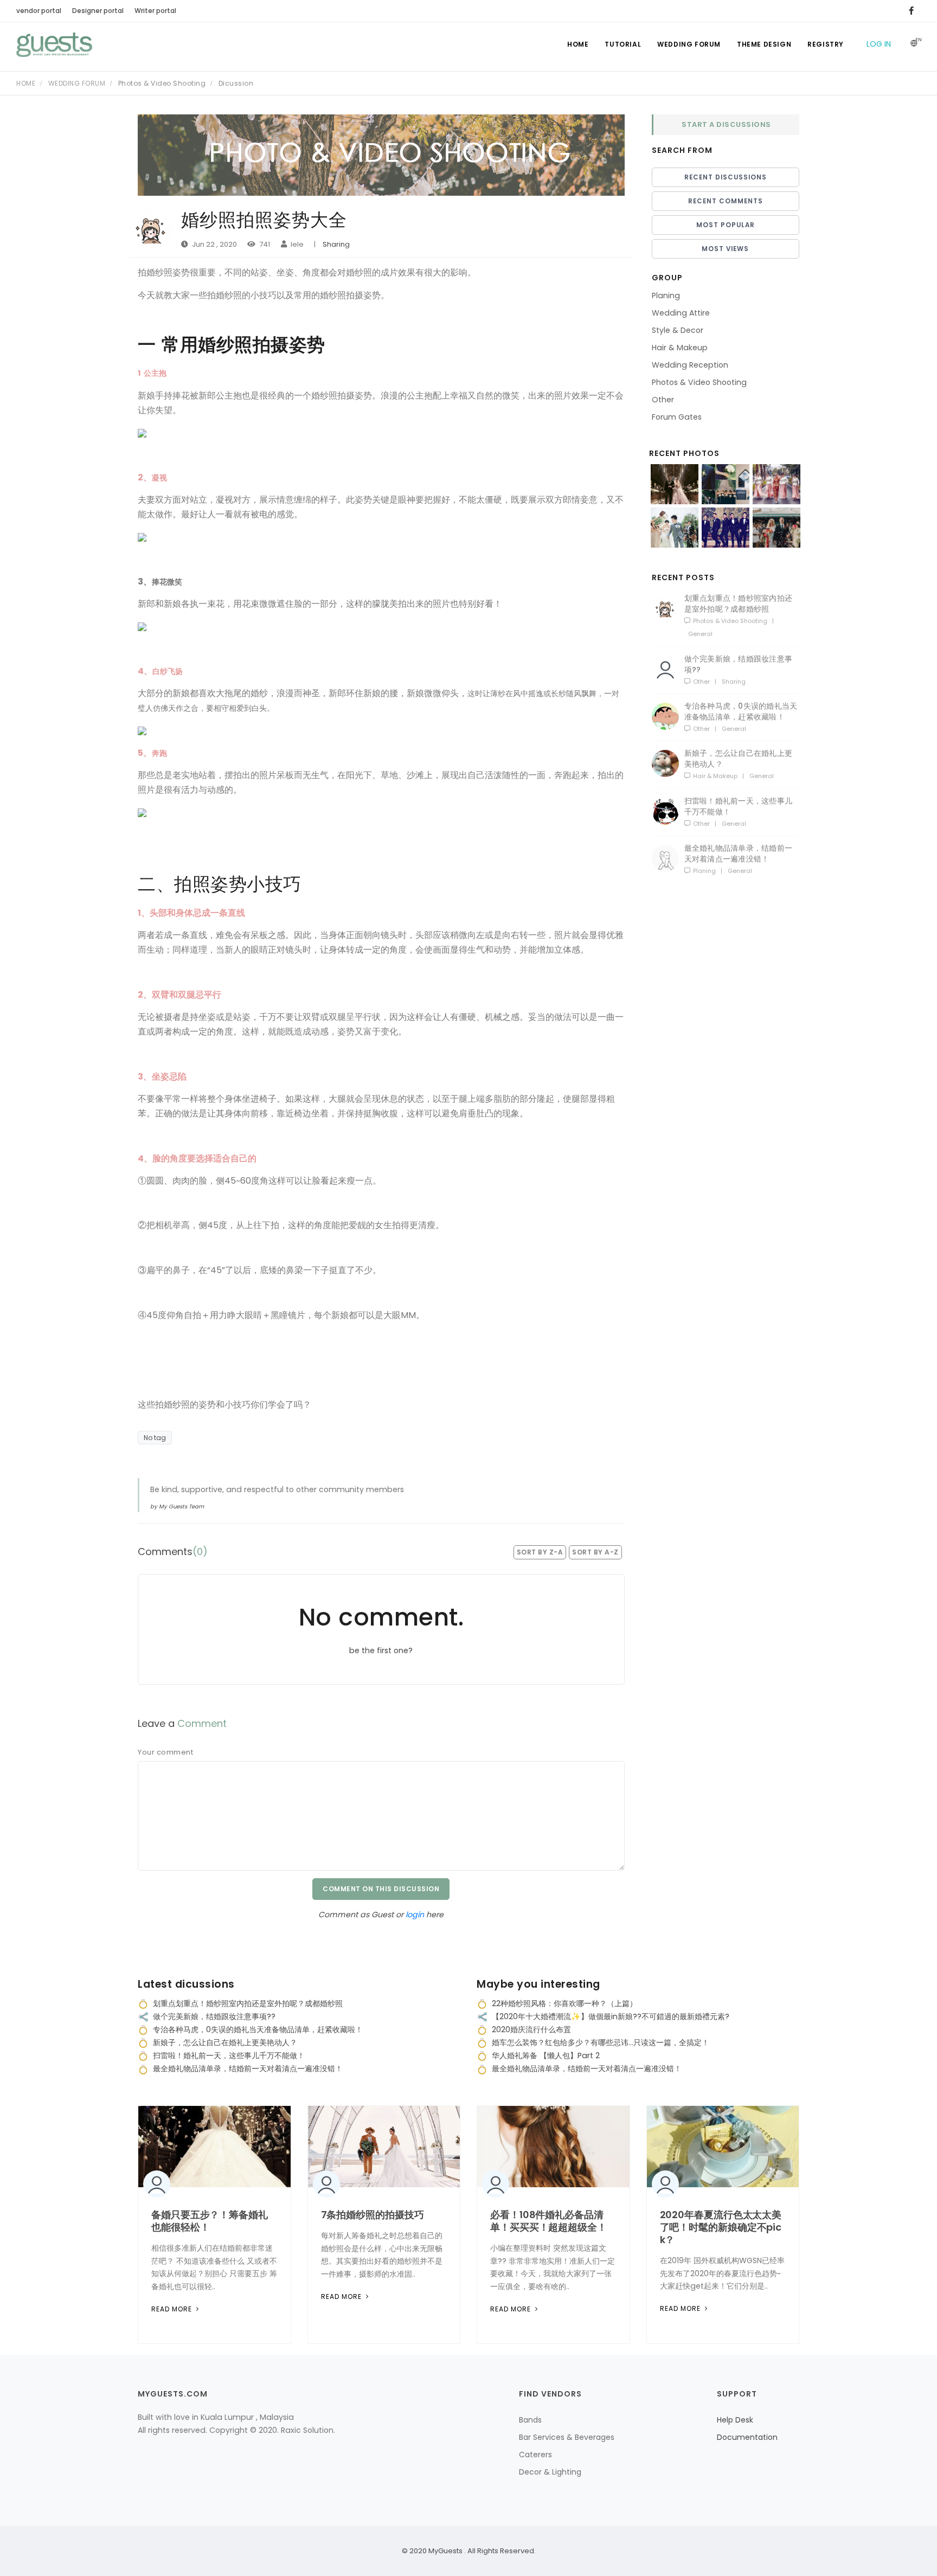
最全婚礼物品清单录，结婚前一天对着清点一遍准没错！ (739, 853)
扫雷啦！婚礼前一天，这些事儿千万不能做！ (739, 806)
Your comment (165, 1752)
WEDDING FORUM (689, 44)
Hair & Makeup (680, 348)
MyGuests (445, 2551)
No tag (155, 1438)
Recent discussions (726, 177)
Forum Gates (677, 417)
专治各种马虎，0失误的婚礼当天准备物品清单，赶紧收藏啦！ (741, 711)
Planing (666, 295)
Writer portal (155, 11)
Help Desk (735, 2420)
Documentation (747, 2437)
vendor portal (39, 11)
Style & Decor (678, 330)
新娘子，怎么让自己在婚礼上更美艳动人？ (739, 759)
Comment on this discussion (381, 1889)
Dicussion (236, 83)
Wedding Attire (681, 313)
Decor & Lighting (550, 2472)
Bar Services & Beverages (567, 2437)
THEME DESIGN (764, 44)
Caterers (535, 2455)
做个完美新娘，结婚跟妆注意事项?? (739, 664)
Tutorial (623, 44)
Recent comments (726, 201)
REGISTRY (826, 44)
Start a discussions (726, 124)
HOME (578, 44)
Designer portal (98, 11)
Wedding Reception (690, 365)
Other (663, 400)
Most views (725, 249)
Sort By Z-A (540, 1552)
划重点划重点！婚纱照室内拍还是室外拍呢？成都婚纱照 (739, 603)
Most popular (726, 225)
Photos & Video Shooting (163, 83)
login (416, 1915)
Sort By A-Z (595, 1552)
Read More (173, 2309)
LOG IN (879, 44)
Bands (530, 2420)
